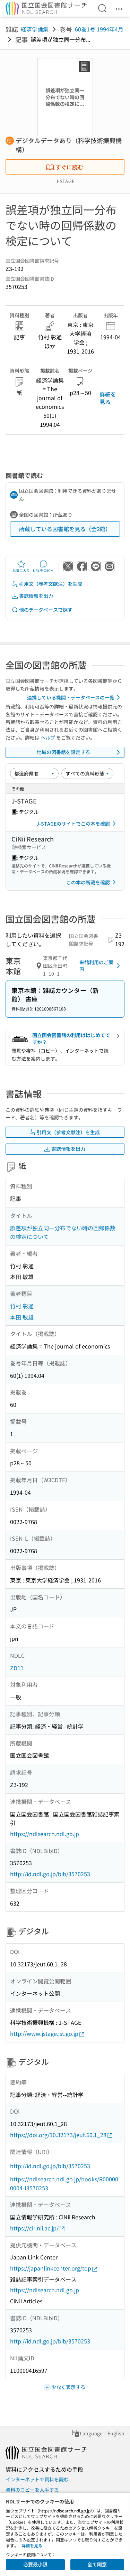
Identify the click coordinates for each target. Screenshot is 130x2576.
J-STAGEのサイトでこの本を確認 (73, 824)
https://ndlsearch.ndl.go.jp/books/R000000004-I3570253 (64, 2183)
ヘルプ (48, 737)
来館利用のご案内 (96, 966)
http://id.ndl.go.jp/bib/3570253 (50, 1874)
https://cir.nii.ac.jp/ (34, 2228)
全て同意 (97, 2564)
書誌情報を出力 (36, 596)
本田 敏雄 (22, 1317)
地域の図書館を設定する (63, 752)
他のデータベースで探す (46, 610)
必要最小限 (35, 2564)
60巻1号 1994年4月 (99, 29)
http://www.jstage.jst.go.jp (44, 2033)
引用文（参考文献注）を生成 (51, 584)
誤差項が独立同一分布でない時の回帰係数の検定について (63, 1232)
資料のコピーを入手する (32, 2490)
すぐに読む (69, 167)
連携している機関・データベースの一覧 (71, 697)
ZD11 (17, 1668)
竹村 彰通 (22, 1306)
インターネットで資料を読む (37, 2479)
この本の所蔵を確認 (88, 882)
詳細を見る (108, 398)
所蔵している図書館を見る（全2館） (65, 529)
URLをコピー (43, 570)
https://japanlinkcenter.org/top (51, 2268)
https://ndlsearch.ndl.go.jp (45, 1834)
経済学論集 (35, 29)
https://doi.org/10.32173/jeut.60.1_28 (58, 2135)
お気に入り (21, 570)
